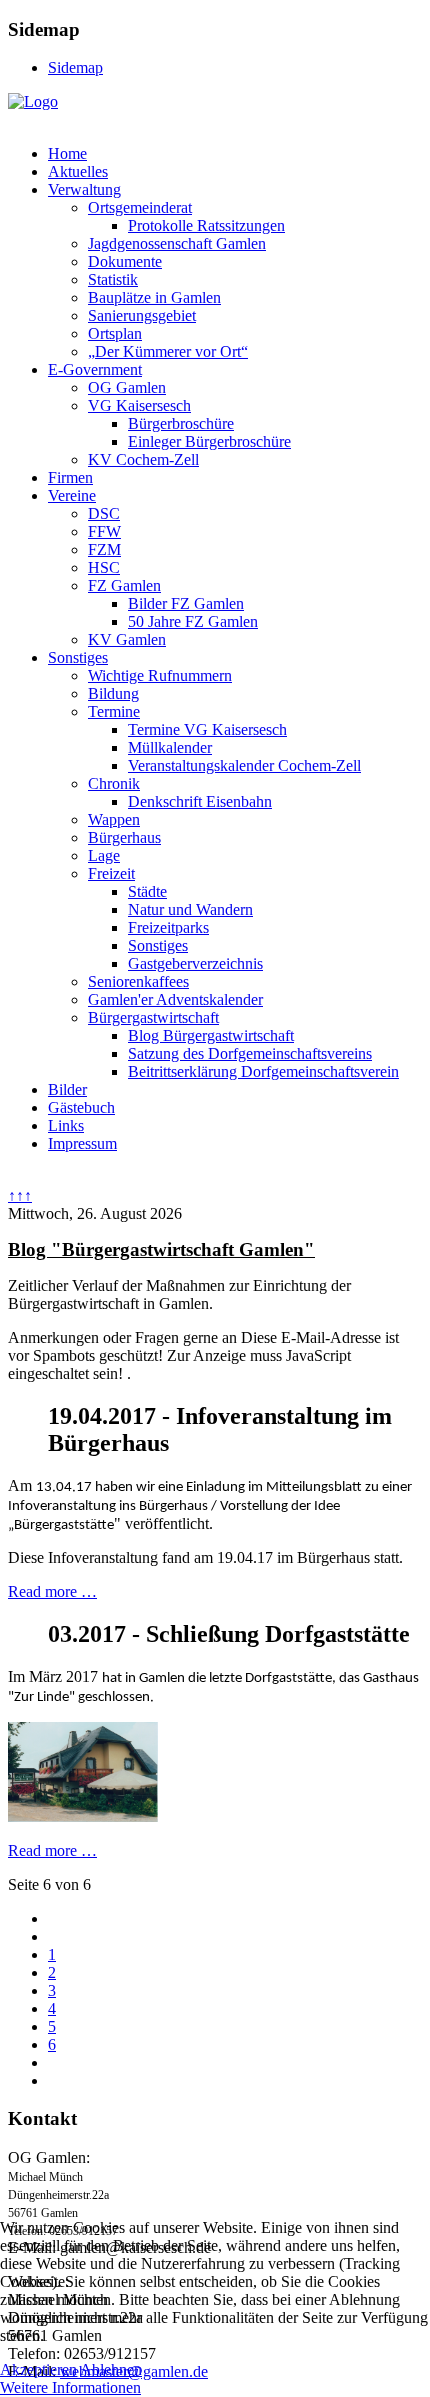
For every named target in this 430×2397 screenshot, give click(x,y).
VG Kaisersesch (139, 405)
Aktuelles (78, 171)
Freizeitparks (168, 927)
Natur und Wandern (190, 909)
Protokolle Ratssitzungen (206, 225)
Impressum (82, 1143)
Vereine (72, 495)
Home (67, 153)
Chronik (114, 783)
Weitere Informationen (70, 2387)
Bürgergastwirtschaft (153, 1017)
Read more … (52, 1591)
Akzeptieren (38, 2369)
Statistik (113, 279)
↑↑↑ (20, 1195)
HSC (104, 567)
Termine (114, 711)
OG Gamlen (127, 387)
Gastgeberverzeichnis (195, 963)
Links (66, 1125)
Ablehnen (111, 2369)
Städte (147, 891)
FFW (104, 531)
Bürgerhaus (124, 837)
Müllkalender (170, 747)
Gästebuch (81, 1107)
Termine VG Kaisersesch (207, 729)
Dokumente (125, 261)
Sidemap (75, 67)
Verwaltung (84, 189)
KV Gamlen (127, 639)
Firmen (70, 477)
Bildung (113, 693)
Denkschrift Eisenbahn (200, 801)
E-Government (95, 369)
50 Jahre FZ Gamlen (193, 621)
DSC (104, 513)
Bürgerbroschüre (181, 423)
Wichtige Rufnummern (160, 675)
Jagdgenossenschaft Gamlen (177, 243)
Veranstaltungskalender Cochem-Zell (244, 765)
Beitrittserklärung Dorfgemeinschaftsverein (263, 1071)
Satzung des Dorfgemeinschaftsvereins (250, 1053)
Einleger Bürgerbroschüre (209, 441)
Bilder (67, 1089)
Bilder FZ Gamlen (186, 603)
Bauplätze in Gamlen (154, 297)
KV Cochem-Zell (143, 459)
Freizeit (111, 873)
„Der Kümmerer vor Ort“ (168, 351)
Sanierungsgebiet (142, 315)
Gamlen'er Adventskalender (175, 999)
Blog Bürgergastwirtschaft (211, 1035)
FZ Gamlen (124, 585)
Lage (104, 855)
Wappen (114, 819)
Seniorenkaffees (138, 981)
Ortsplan (115, 333)
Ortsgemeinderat (140, 207)
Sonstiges (78, 657)
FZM (104, 549)
